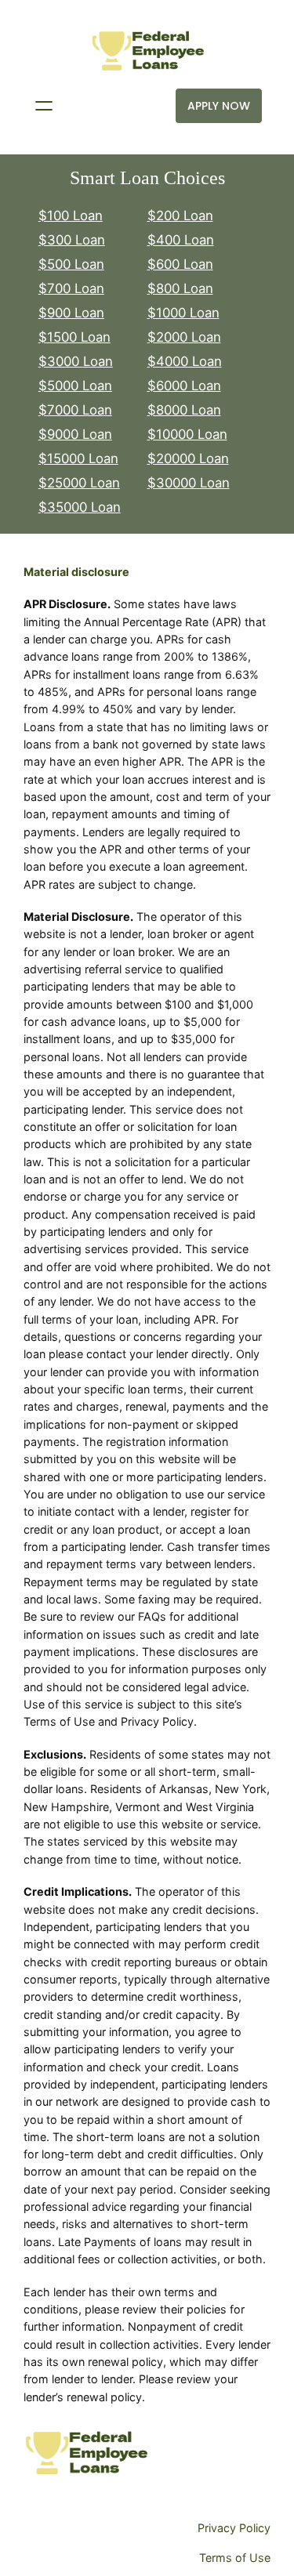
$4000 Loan (185, 361)
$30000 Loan (189, 483)
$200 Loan (180, 216)
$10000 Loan (187, 434)
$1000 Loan (183, 313)
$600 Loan (180, 264)
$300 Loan (72, 240)
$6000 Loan (184, 386)
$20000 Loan (188, 458)
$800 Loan (180, 288)
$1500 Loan (74, 337)
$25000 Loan (79, 483)
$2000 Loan (184, 337)
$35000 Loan (80, 507)
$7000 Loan (75, 410)
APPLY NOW (219, 106)
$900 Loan (71, 313)
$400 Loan (181, 240)
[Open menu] (44, 106)
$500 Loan (71, 264)
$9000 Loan (75, 434)
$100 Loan (71, 216)
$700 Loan (71, 288)
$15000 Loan (78, 458)
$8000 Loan (184, 410)
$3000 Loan (76, 361)
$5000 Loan (75, 386)
